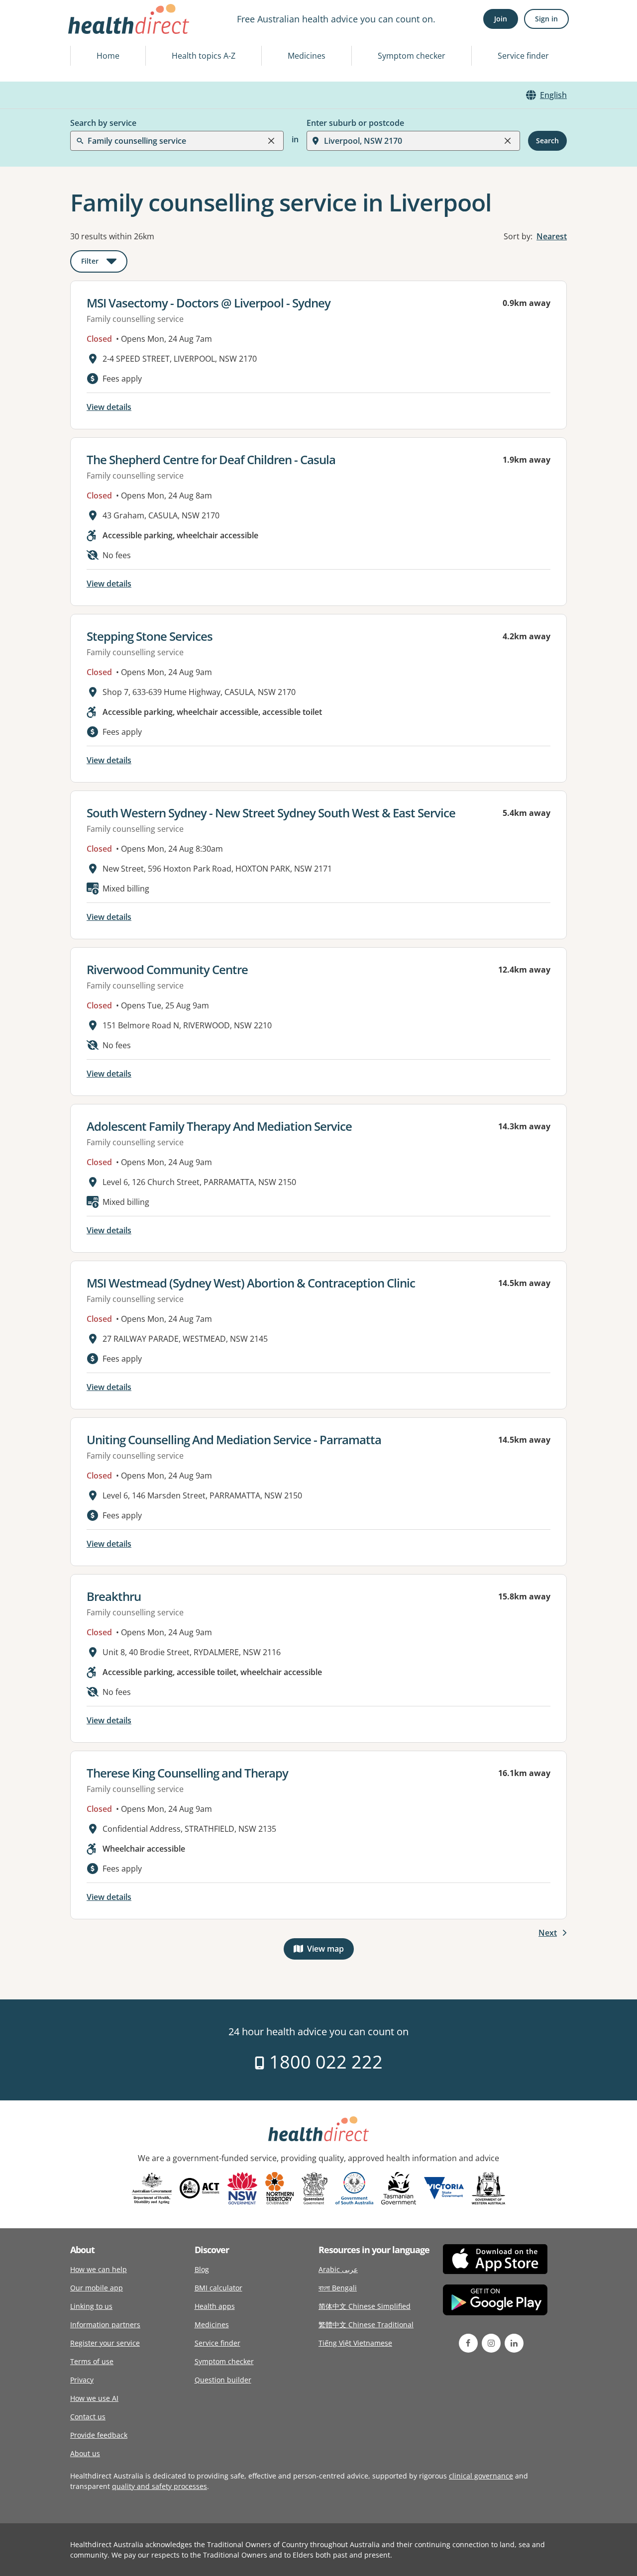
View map (330, 1951)
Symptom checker (412, 56)
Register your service (105, 2343)
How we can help (99, 2269)
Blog (202, 2269)
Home (108, 56)
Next (548, 1933)
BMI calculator (218, 2288)
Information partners (105, 2325)
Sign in (546, 19)
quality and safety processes (159, 2486)
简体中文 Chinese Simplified (365, 2306)
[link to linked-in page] (514, 2343)
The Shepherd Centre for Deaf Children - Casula (211, 459)
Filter (104, 263)
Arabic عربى (338, 2269)
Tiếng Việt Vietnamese (355, 2343)
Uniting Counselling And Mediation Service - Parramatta (234, 1439)
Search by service (103, 123)
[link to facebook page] (468, 2343)
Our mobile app (97, 2288)
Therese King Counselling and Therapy (187, 1773)
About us (85, 2453)
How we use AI (94, 2398)
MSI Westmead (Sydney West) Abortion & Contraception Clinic (251, 1283)
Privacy (82, 2380)
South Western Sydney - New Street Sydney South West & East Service (271, 813)
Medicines (307, 56)
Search (547, 141)
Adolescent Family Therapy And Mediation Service (219, 1126)
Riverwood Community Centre (167, 969)
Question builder (223, 2380)
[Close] (271, 141)
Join (501, 19)
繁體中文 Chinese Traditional (366, 2325)
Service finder (523, 56)
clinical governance (481, 2476)
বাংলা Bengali (338, 2288)
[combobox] (89, 32)
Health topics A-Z (204, 56)
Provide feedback (99, 2435)
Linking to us (91, 2306)
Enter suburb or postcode (355, 123)
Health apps (215, 2306)
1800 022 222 (324, 2062)
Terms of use (92, 2361)
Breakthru (114, 1596)
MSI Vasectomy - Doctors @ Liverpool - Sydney (209, 303)
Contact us (88, 2417)
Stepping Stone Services (150, 636)
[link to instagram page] (491, 2343)
